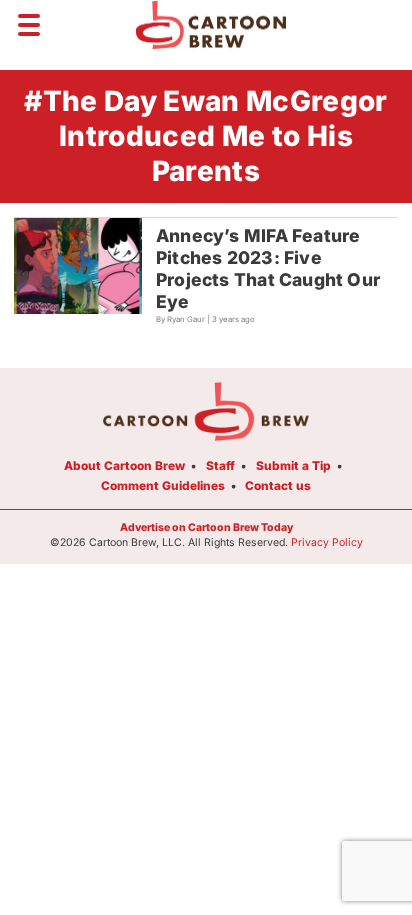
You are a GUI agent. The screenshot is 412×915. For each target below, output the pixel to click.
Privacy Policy (327, 542)
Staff (220, 465)
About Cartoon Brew (124, 465)
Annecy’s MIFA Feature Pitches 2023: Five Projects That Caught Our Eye (268, 268)
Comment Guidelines (163, 485)
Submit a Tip (293, 465)
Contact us (278, 485)
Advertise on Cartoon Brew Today (206, 527)
